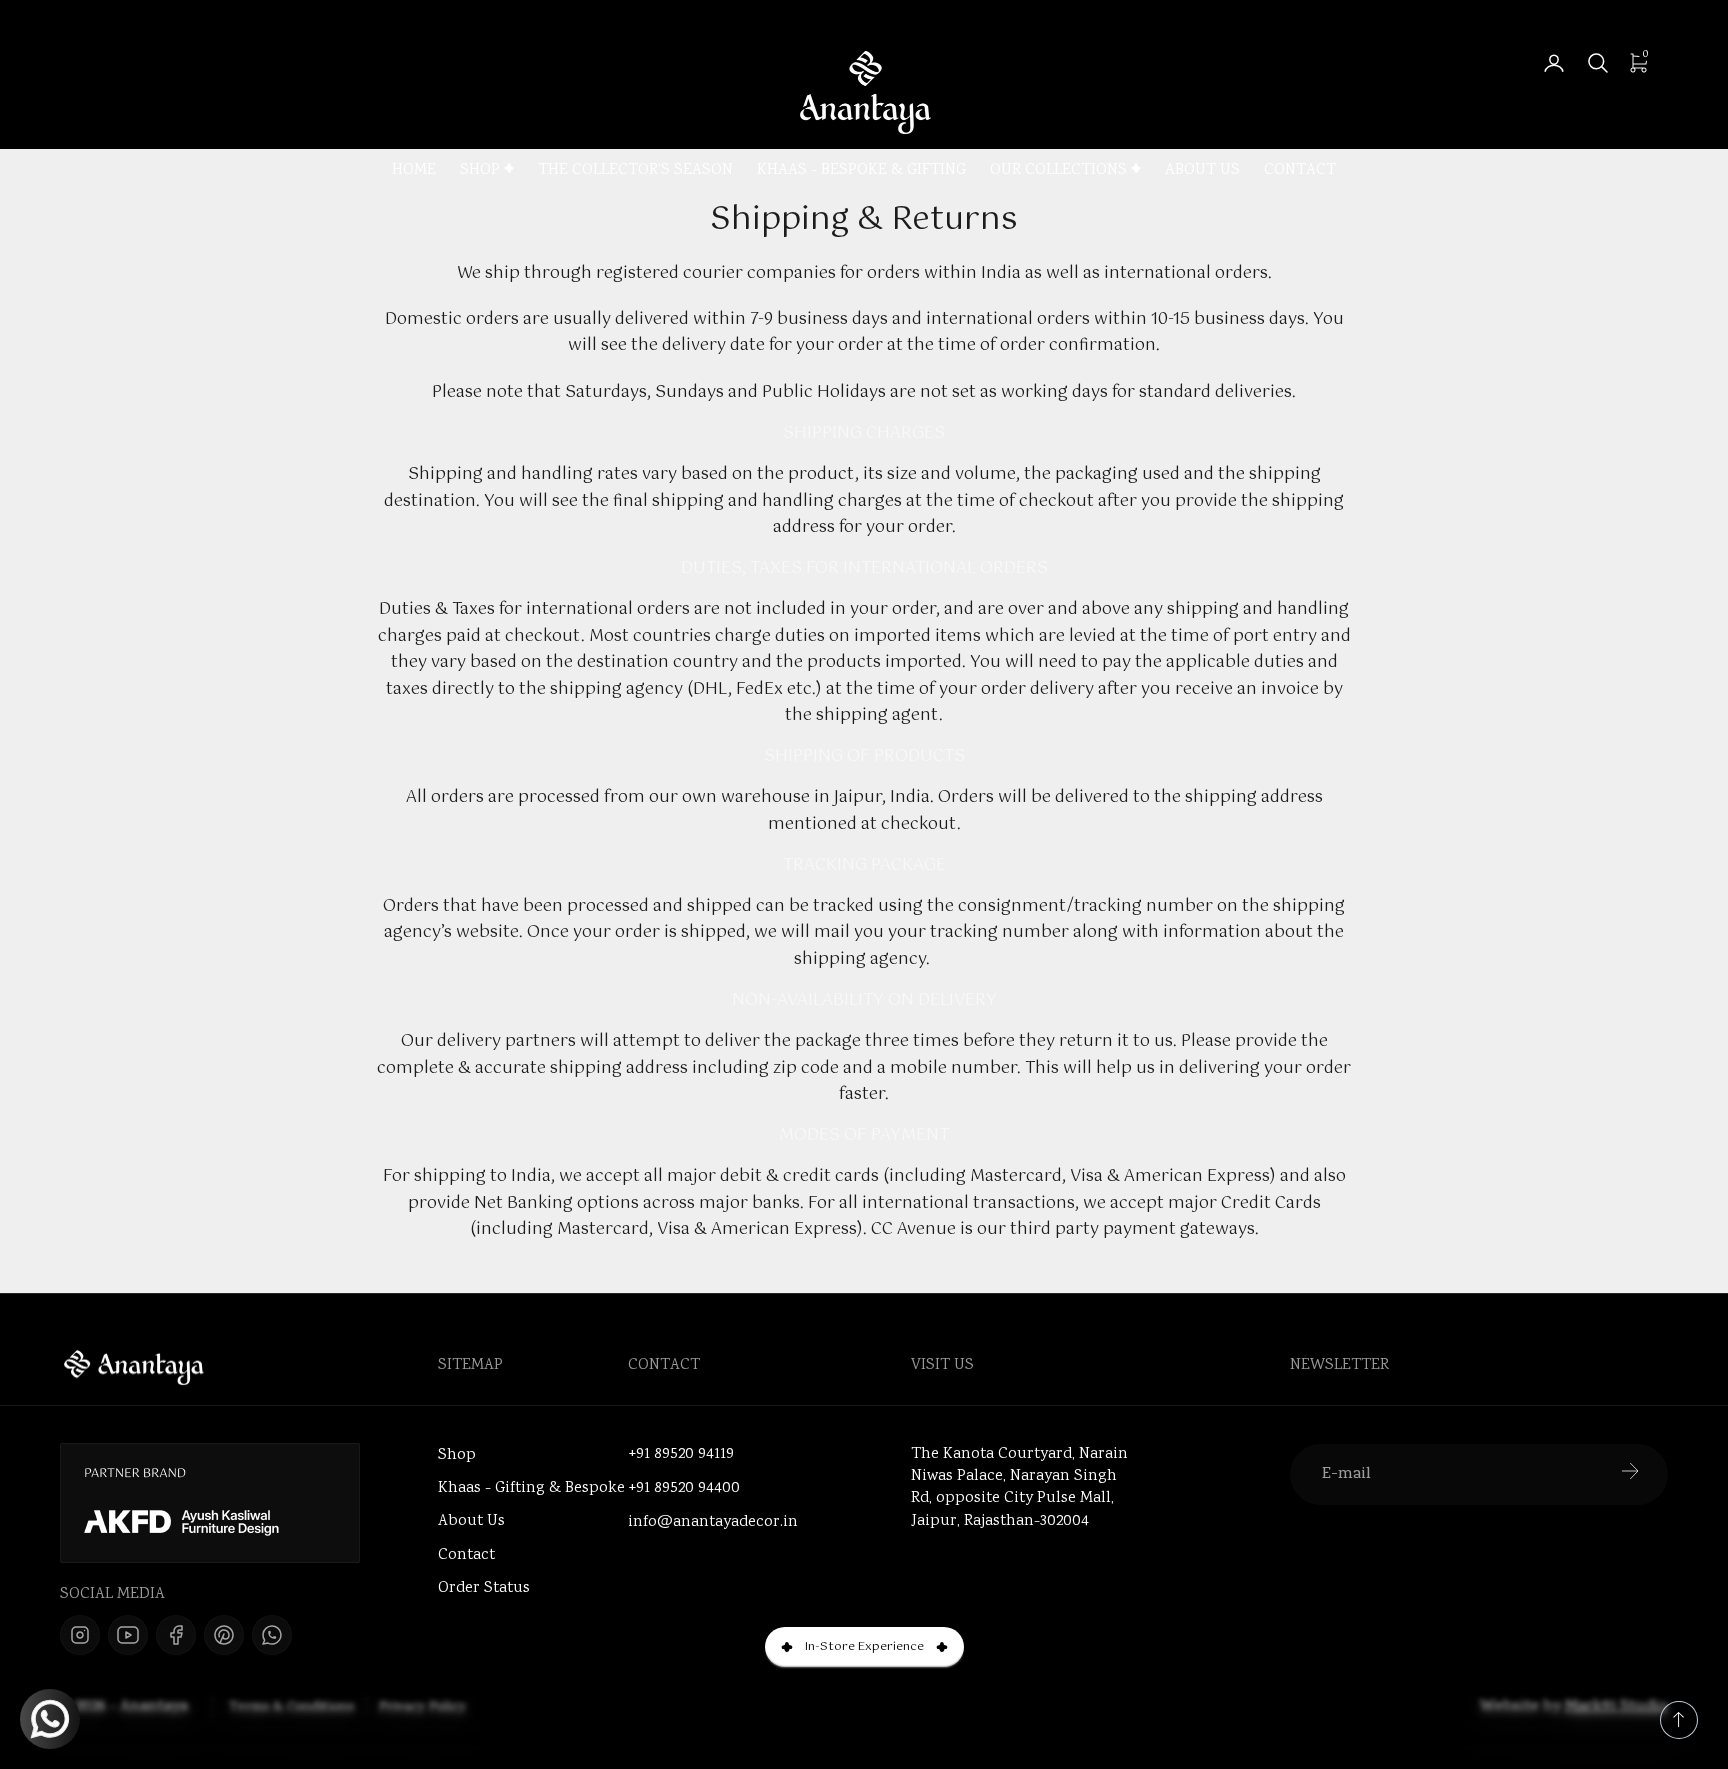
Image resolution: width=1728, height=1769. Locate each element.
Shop (480, 171)
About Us (1202, 171)
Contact (1300, 171)
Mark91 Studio (1616, 1707)
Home (414, 171)
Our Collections (1058, 171)
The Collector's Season (635, 171)
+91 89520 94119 (681, 1455)
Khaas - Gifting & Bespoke (531, 1488)
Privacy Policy (422, 1708)
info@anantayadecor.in (713, 1523)
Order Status (484, 1588)
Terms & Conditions (291, 1708)
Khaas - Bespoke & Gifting (861, 171)
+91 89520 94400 (684, 1489)
